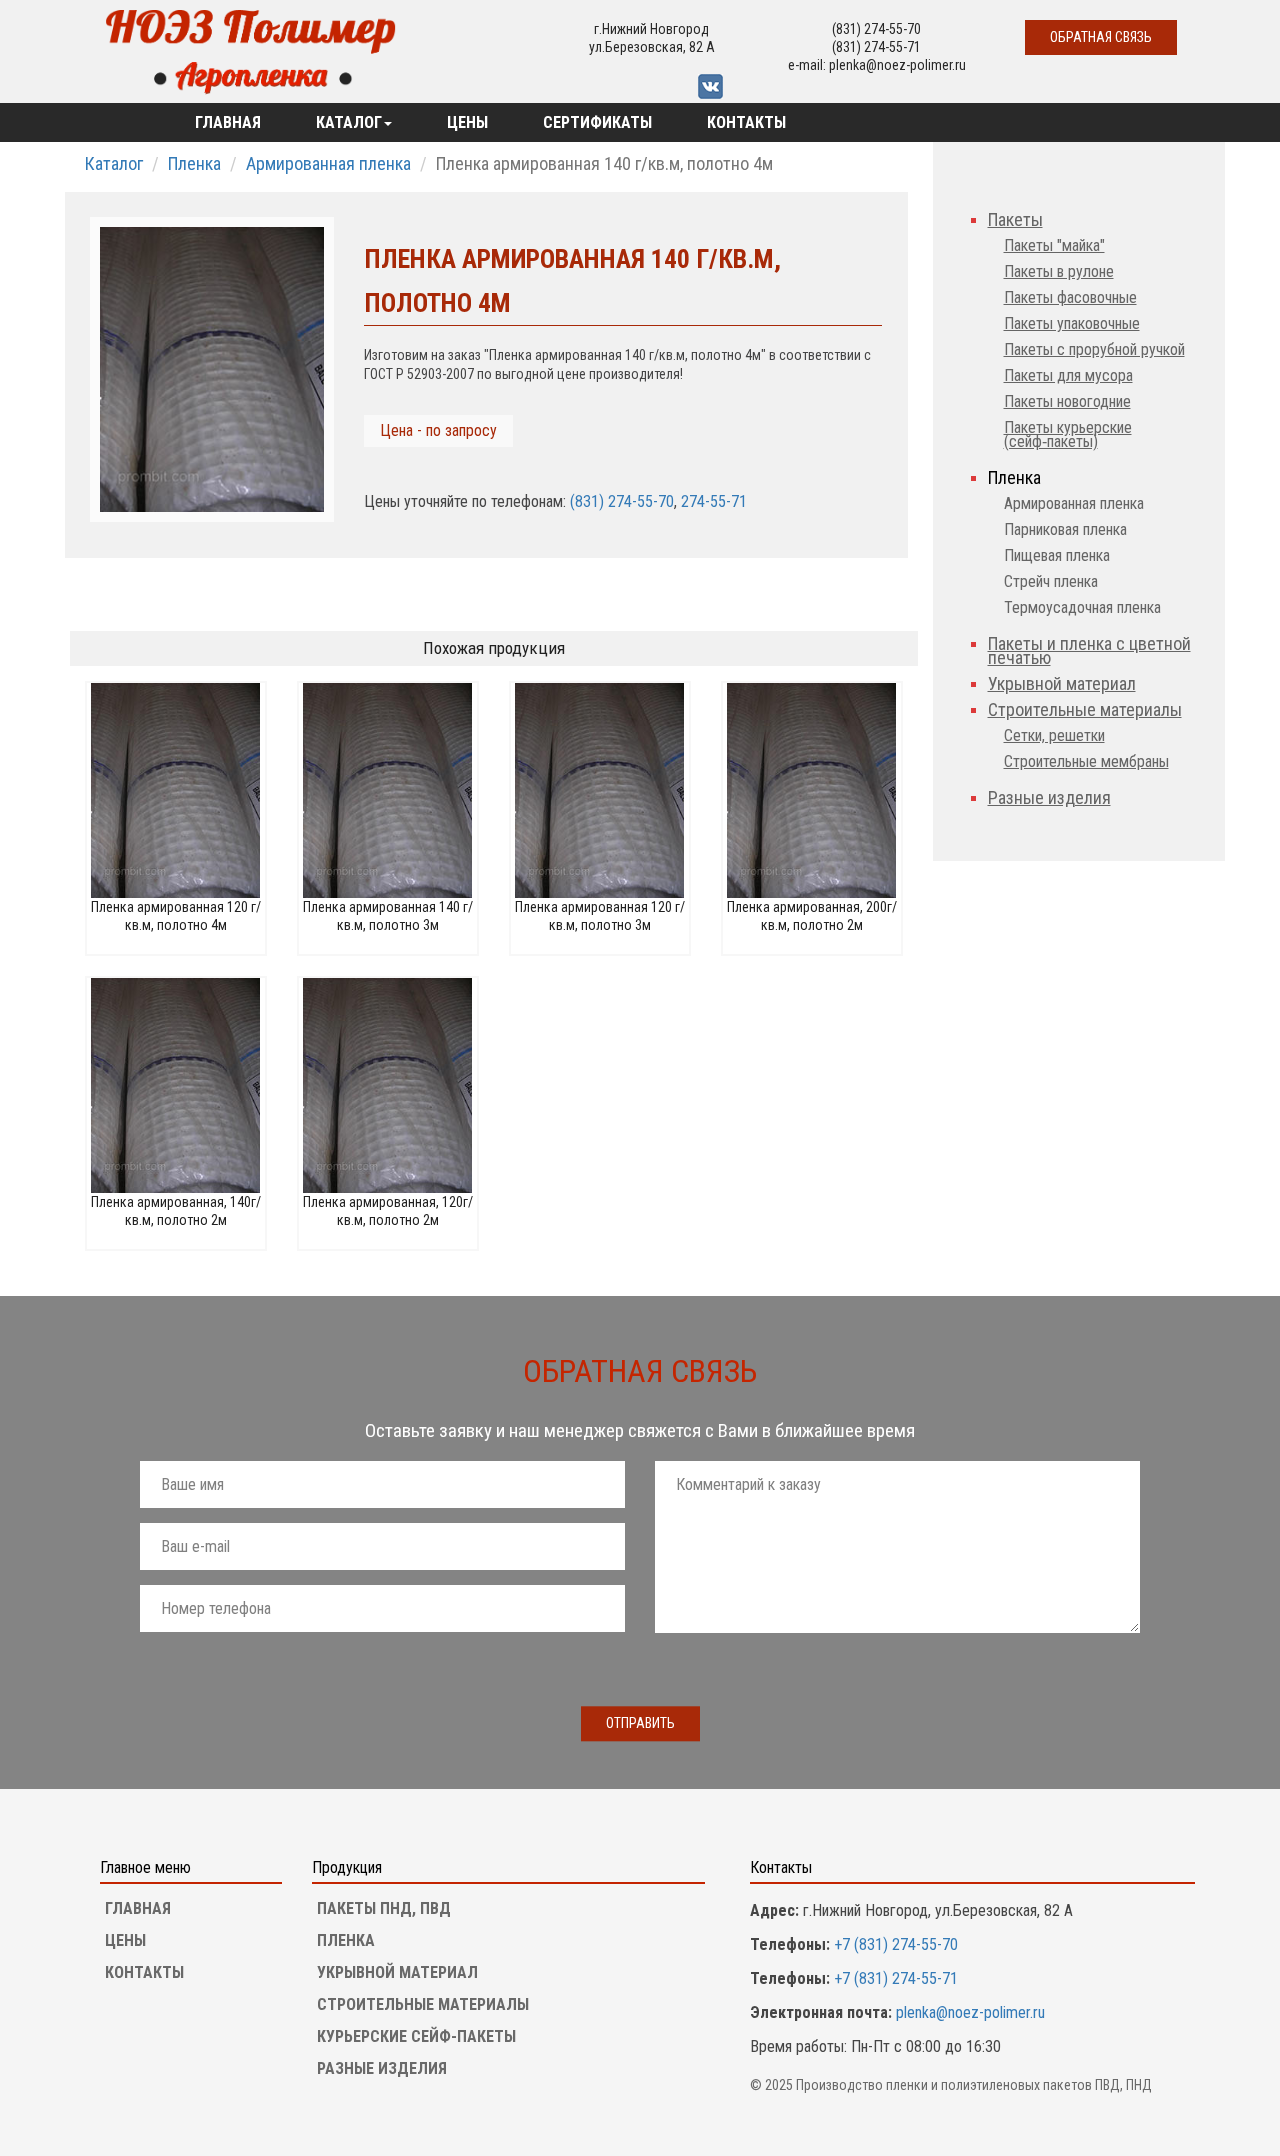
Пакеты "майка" (1054, 245)
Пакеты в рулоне (1059, 271)
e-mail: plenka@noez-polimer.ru (877, 65)
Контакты (746, 122)
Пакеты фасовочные (1070, 297)
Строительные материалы (1085, 709)
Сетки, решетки (1054, 735)
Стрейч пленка (1051, 581)
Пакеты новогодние (1067, 401)
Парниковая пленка (1065, 529)
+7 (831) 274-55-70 (894, 1944)
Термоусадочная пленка (1082, 607)
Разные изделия (1049, 797)
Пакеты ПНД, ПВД (384, 1908)
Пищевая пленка (1057, 555)
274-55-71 (714, 501)
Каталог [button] (349, 122)
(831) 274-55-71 (876, 47)
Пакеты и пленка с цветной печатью (1089, 650)
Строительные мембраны (1086, 761)
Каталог (114, 163)
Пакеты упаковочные (1072, 323)
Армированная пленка (328, 163)
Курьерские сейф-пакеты (416, 2036)
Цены (467, 122)
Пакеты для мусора (1068, 375)
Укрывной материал (1062, 683)
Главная (228, 122)
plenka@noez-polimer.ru (970, 2012)
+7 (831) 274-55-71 (894, 1978)
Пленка (194, 163)
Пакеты (1015, 219)
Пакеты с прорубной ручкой (1094, 349)
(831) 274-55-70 (876, 29)
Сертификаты (597, 122)
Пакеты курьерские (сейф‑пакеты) (1068, 434)
